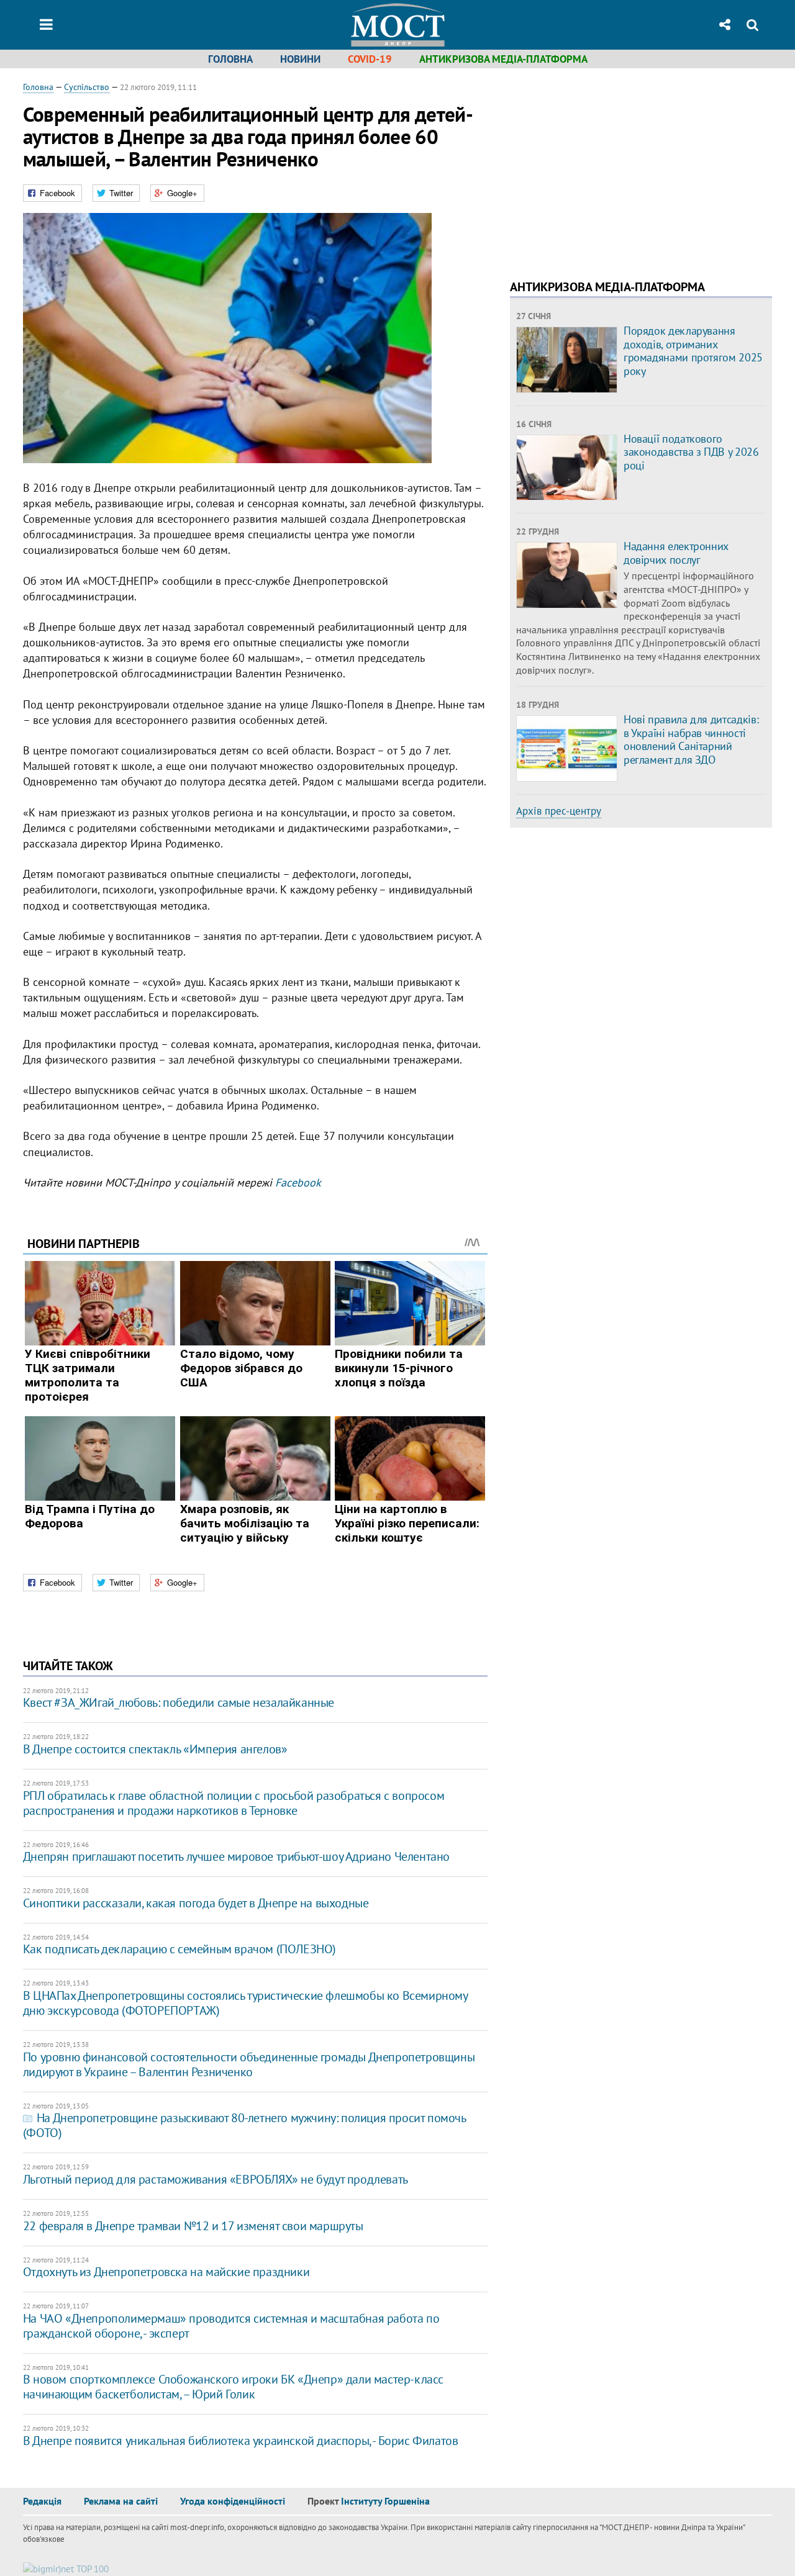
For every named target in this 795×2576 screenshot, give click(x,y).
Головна (230, 59)
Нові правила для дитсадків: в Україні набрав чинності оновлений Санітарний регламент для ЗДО (691, 739)
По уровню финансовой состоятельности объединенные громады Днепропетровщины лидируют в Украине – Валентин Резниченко (249, 2064)
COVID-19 (370, 59)
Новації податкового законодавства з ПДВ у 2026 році (691, 452)
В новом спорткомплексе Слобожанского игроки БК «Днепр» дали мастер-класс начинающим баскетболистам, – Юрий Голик (233, 2387)
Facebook (298, 1182)
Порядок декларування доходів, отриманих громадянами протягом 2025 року (693, 351)
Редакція (42, 2501)
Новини (300, 59)
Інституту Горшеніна (385, 2501)
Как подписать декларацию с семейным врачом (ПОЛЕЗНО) (179, 1949)
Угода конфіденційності (233, 2501)
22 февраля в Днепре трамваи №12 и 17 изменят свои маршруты (193, 2226)
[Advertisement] (614, 168)
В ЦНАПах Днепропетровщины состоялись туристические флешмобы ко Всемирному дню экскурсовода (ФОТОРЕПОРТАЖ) (245, 2003)
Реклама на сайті (121, 2501)
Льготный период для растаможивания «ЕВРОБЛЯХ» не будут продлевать (216, 2179)
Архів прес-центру (559, 811)
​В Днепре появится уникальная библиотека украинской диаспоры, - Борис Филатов (241, 2441)
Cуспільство (87, 87)
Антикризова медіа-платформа (503, 59)
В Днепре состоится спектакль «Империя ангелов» (155, 1749)
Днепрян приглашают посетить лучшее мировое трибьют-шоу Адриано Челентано (236, 1856)
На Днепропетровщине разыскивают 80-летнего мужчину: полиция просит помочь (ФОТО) (244, 2125)
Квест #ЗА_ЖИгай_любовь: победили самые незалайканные (179, 1702)
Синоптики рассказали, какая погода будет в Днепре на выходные (196, 1903)
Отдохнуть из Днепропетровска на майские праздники (166, 2272)
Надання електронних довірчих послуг (676, 553)
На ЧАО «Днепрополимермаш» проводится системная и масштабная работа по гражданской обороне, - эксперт (231, 2326)
